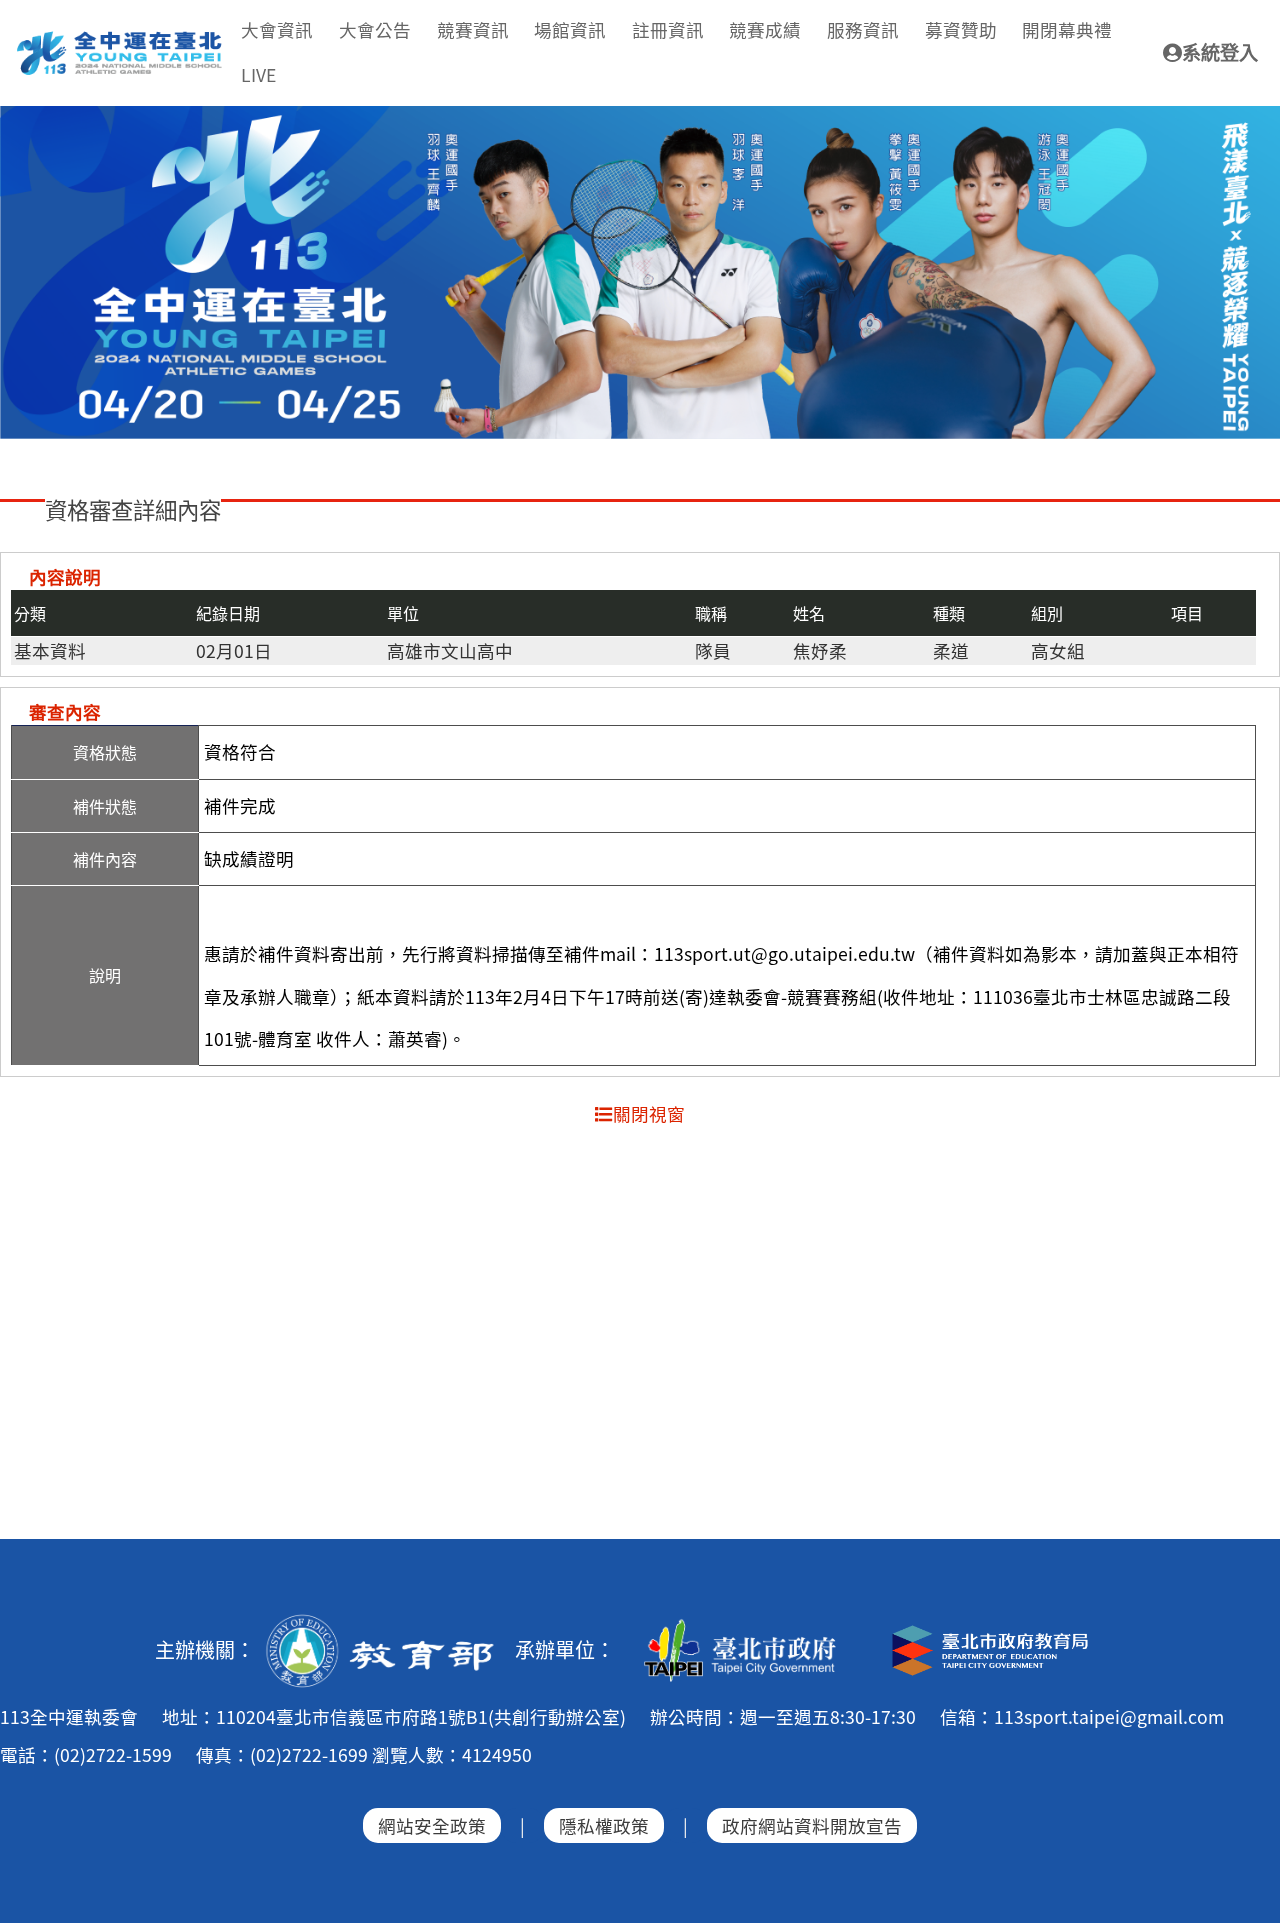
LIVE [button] (258, 74)
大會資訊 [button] (277, 29)
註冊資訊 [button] (668, 29)
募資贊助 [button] (961, 29)
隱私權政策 (604, 1825)
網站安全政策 (432, 1825)
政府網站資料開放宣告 (812, 1825)
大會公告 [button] (375, 29)
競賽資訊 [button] (473, 29)
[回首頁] (120, 39)
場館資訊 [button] (570, 29)
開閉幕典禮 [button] (1067, 29)
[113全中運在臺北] (640, 273)
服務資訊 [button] (863, 29)
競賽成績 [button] (765, 29)
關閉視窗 (649, 1113)
